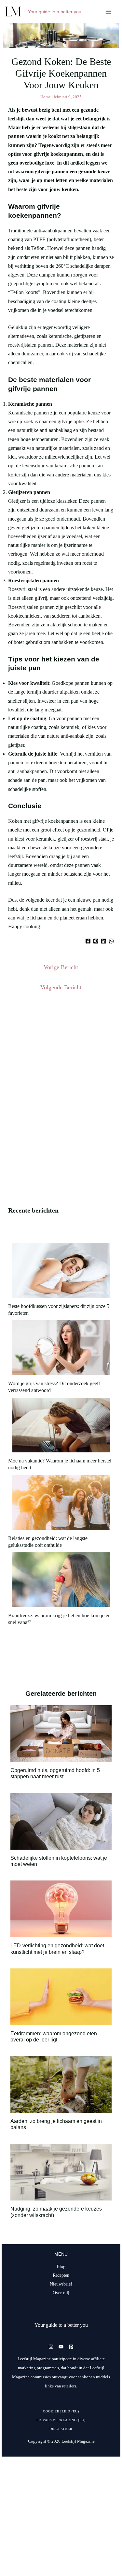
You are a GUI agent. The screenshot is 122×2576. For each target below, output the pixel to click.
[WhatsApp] (111, 1058)
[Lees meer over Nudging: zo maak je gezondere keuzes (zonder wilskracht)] (61, 2289)
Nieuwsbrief (61, 2402)
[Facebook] (88, 1058)
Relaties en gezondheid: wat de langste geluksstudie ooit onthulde (55, 1659)
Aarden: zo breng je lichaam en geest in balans (59, 2242)
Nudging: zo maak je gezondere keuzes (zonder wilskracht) (59, 2329)
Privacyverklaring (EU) (61, 2538)
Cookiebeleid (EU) (61, 2529)
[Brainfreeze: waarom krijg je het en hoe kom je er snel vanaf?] (61, 1698)
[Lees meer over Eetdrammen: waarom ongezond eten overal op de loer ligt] (61, 2114)
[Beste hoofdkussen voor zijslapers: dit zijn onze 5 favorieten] (61, 1388)
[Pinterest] (96, 1058)
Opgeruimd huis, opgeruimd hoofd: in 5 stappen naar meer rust (59, 1891)
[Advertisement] (61, 1205)
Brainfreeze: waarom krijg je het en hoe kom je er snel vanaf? (56, 1737)
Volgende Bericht (61, 1105)
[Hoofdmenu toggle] (108, 12)
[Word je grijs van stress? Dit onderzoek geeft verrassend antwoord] (61, 1466)
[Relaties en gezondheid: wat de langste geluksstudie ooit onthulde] (61, 1620)
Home (44, 109)
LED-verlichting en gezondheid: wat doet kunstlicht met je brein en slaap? (61, 2066)
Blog (61, 2384)
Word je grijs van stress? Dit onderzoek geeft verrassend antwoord (55, 1505)
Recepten (61, 2393)
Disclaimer (61, 2546)
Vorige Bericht (61, 1085)
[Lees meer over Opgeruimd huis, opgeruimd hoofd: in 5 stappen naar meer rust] (61, 1851)
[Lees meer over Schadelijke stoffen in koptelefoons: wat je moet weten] (61, 1938)
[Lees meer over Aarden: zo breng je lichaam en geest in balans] (61, 2201)
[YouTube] (61, 2464)
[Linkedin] (104, 1058)
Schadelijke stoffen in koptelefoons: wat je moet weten (60, 1978)
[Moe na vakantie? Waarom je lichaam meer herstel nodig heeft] (61, 1543)
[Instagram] (51, 2464)
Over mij (61, 2410)
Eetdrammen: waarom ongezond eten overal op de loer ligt (57, 2154)
